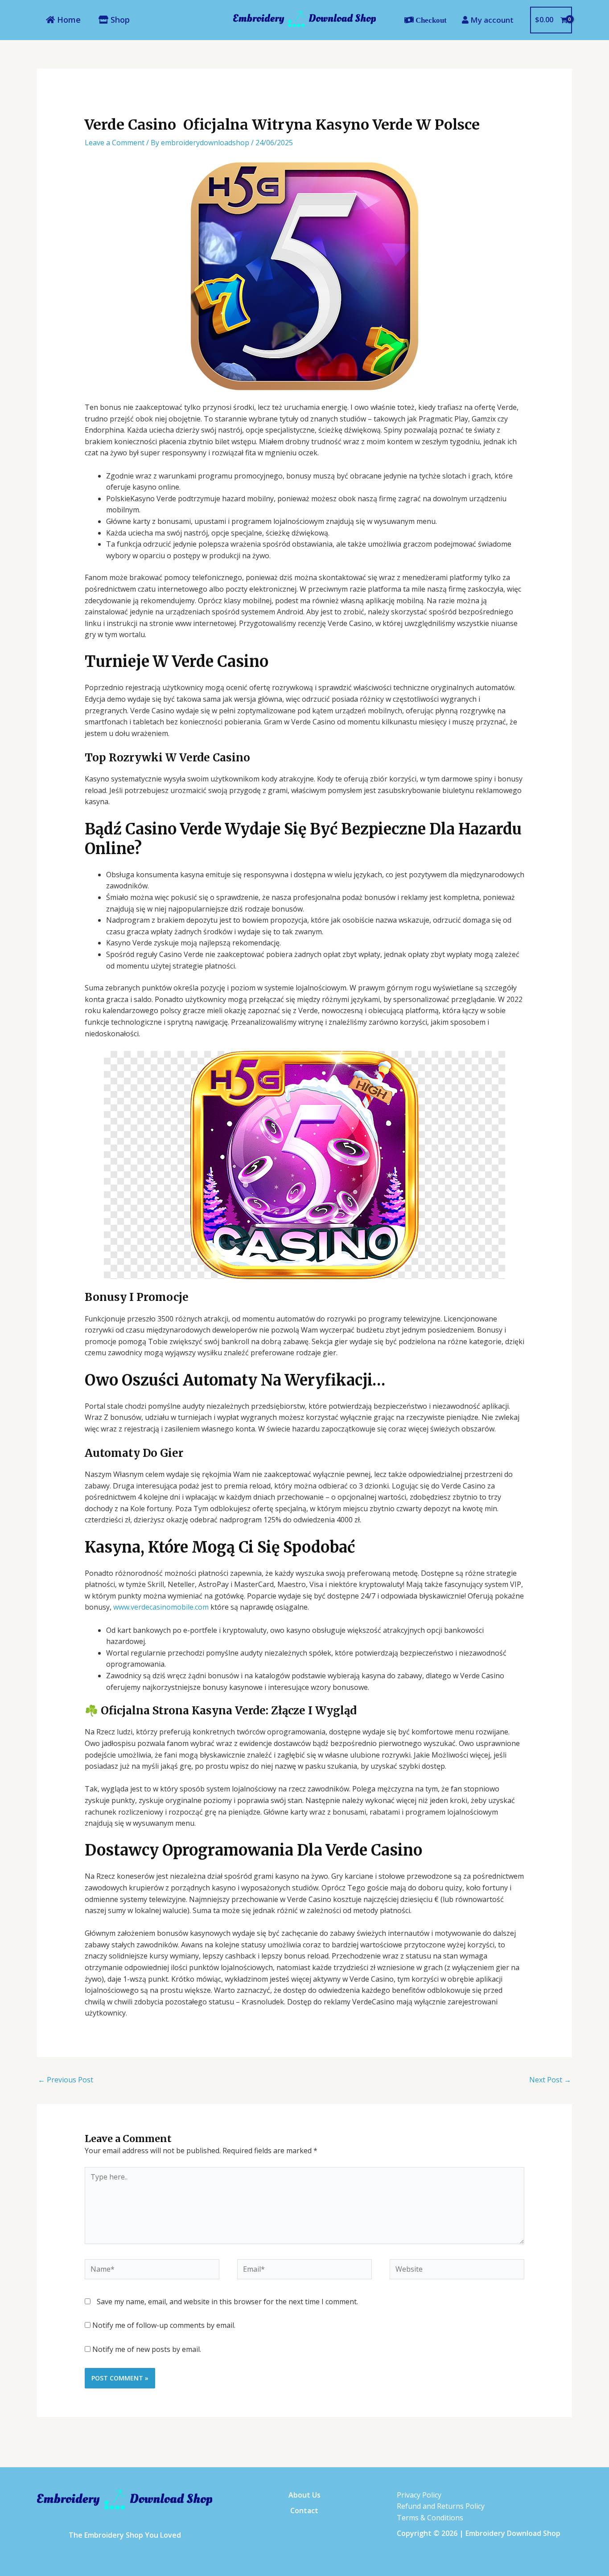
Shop (119, 20)
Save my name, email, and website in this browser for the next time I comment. (227, 2302)
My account (491, 20)
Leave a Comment (115, 143)
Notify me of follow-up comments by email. (164, 2325)
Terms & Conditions (430, 2518)
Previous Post (66, 2080)
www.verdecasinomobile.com (161, 1607)
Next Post (550, 2080)
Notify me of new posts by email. (147, 2349)
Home (68, 20)
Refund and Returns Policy (441, 2506)
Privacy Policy (419, 2495)
